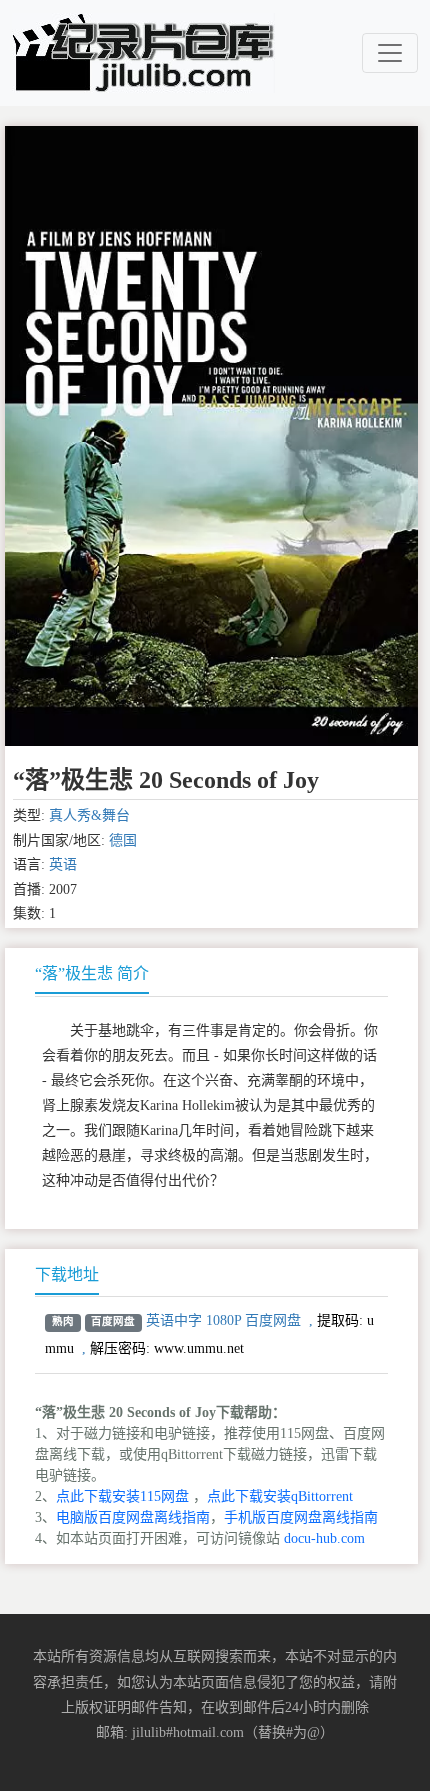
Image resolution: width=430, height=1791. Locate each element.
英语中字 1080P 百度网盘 (223, 1320)
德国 (123, 840)
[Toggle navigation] (390, 53)
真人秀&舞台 (89, 815)
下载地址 (67, 1274)
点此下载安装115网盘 (122, 1496)
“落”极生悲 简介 (92, 973)
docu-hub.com (324, 1538)
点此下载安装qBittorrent (280, 1496)
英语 (63, 864)
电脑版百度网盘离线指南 (133, 1517)
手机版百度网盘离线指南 (301, 1517)
